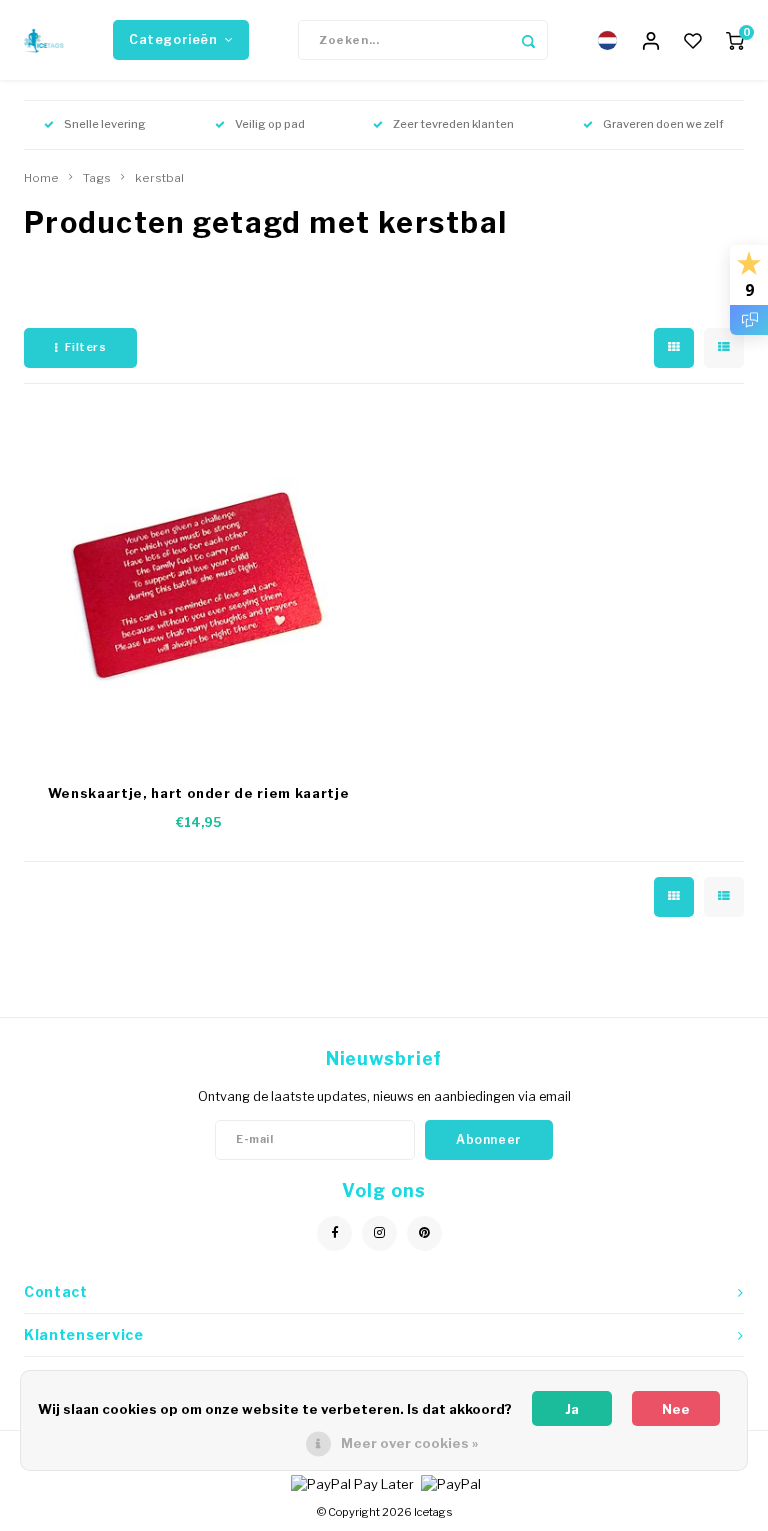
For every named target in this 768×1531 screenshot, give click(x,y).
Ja (572, 1409)
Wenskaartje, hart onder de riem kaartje (198, 793)
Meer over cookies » (409, 1443)
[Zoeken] (528, 40)
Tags (97, 178)
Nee (676, 1409)
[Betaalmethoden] (351, 1482)
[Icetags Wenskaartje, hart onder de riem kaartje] (199, 589)
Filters (86, 347)
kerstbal (159, 178)
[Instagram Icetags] (379, 1233)
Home (41, 178)
